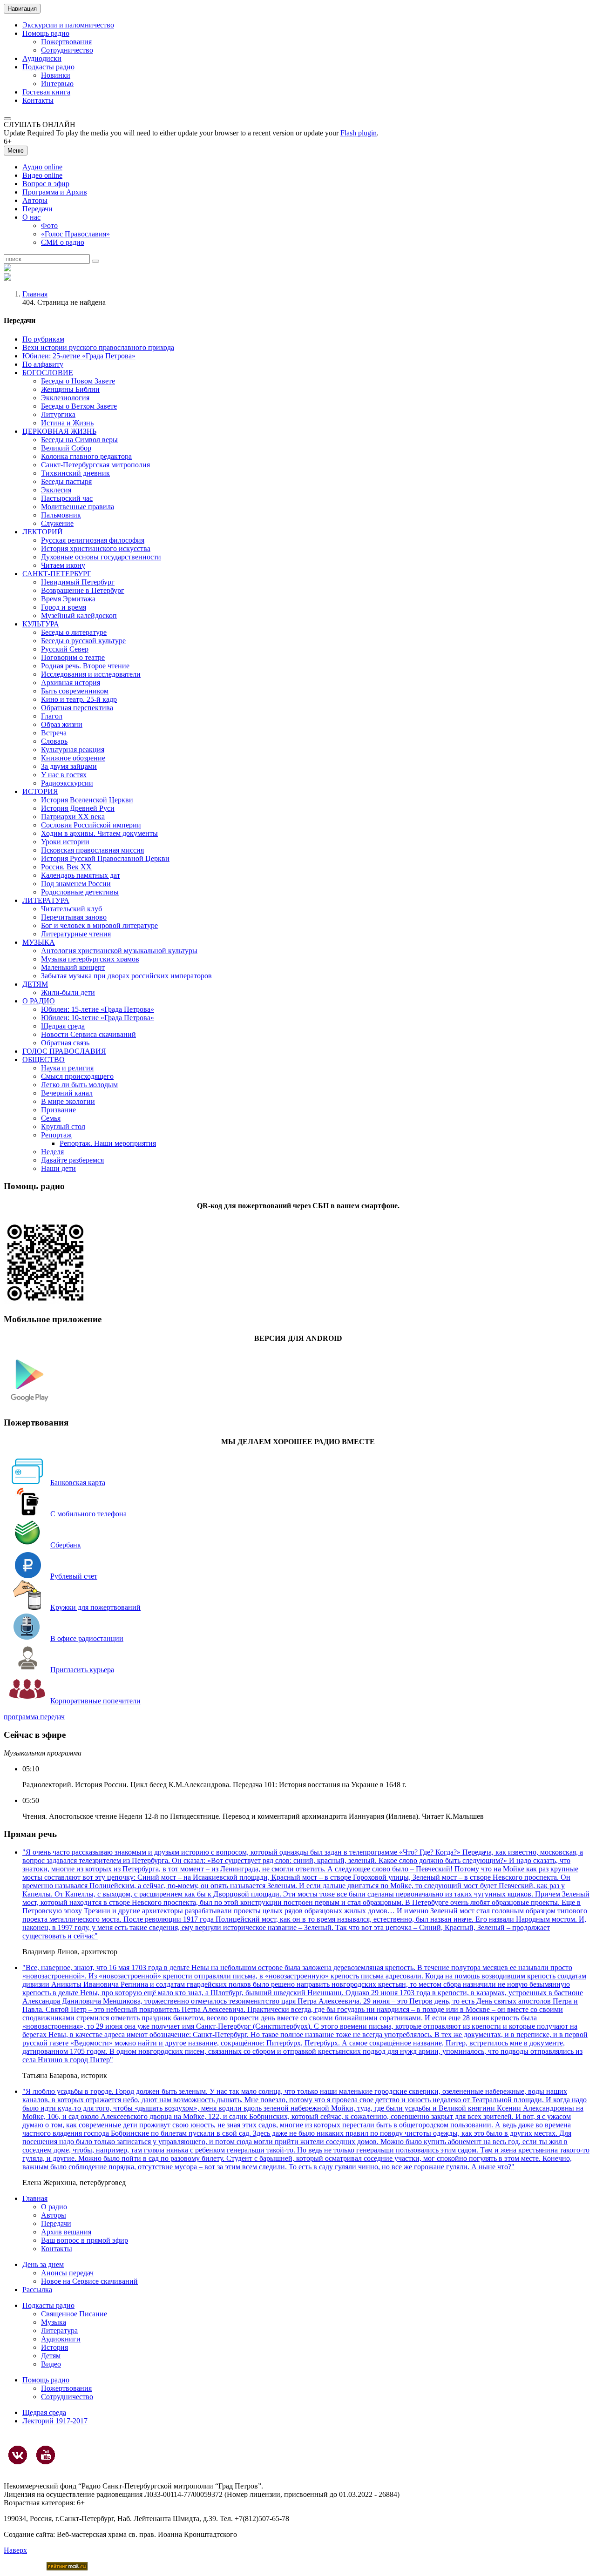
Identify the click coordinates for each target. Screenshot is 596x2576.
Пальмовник (61, 515)
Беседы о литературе (74, 632)
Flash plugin (359, 133)
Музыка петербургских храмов (90, 959)
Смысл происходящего (77, 1076)
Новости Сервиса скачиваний (88, 1034)
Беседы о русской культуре (83, 641)
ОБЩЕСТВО (44, 1059)
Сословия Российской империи (91, 825)
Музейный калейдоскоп (79, 615)
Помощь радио (46, 33)
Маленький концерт (73, 967)
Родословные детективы (80, 892)
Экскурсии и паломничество (68, 25)
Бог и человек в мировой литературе (99, 925)
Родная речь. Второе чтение (85, 666)
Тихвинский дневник (75, 473)
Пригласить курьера (82, 1670)
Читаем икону (63, 565)
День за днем (43, 2264)
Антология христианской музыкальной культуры (119, 951)
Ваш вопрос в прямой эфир (85, 2240)
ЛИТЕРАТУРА (46, 900)
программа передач (34, 1717)
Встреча (54, 733)
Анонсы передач (67, 2273)
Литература (59, 2331)
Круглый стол (63, 1127)
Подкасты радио (48, 67)
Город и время (64, 607)
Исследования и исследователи (91, 674)
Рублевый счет (74, 1576)
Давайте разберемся (72, 1160)
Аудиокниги (61, 2339)
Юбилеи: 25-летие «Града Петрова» (79, 356)
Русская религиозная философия (93, 540)
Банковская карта (78, 1483)
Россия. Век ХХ (66, 867)
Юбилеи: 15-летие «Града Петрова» (98, 1009)
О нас (31, 217)
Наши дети (58, 1168)
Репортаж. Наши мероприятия (108, 1143)
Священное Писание (74, 2314)
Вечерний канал (67, 1093)
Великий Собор (66, 448)
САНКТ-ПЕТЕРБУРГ (57, 574)
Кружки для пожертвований (95, 1607)
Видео (51, 2364)
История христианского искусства (96, 548)
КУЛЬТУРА (41, 624)
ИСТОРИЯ (40, 791)
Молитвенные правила (78, 507)
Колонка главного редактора (86, 456)
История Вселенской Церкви (87, 800)
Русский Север (65, 649)
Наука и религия (67, 1068)
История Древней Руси (78, 808)
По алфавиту (43, 364)
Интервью (57, 84)
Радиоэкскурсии (67, 783)
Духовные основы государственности (101, 557)
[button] (7, 119)
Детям (51, 2356)
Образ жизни (62, 724)
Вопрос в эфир (46, 184)
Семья (51, 1118)
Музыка (54, 2322)
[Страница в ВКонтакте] (18, 2455)
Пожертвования (66, 42)
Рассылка (37, 2290)
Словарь (54, 741)
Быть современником (75, 691)
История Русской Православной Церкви (105, 858)
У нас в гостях (64, 775)
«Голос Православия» (75, 234)
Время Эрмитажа (68, 599)
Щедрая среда (63, 1026)
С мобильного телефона (88, 1514)
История (54, 2347)
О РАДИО (39, 1001)
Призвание (58, 1110)
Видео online (42, 175)
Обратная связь (65, 1043)
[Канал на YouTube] (46, 2455)
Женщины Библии (70, 389)
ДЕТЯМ (35, 984)
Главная (35, 294)
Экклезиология (65, 398)
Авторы (35, 200)
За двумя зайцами (69, 766)
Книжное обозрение (73, 758)
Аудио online (42, 167)
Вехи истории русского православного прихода (98, 347)
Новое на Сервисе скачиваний (89, 2281)
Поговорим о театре (73, 657)
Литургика (58, 414)
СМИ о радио (63, 242)
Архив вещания (66, 2232)
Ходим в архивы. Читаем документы (99, 833)
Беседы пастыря (66, 481)
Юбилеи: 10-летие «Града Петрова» (98, 1018)
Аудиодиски (42, 58)
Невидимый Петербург (78, 582)
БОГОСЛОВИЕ (48, 373)
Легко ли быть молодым (79, 1085)
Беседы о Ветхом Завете (79, 406)
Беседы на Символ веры (79, 440)
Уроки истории (65, 842)
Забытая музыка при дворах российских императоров (126, 976)
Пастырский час (67, 498)
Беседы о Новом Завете (78, 381)
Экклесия (56, 490)
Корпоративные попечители (95, 1701)
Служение (57, 523)
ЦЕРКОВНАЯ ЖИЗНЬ (59, 431)
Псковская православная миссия (92, 850)
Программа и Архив (55, 192)
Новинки (56, 75)
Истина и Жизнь (67, 423)
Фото (49, 225)
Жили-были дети (68, 992)
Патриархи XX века (73, 817)
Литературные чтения (76, 934)
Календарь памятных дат (81, 875)
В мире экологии (68, 1101)
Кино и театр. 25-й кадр (79, 699)
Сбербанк (66, 1545)
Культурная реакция (73, 750)
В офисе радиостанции (87, 1638)
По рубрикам (43, 339)
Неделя (52, 1152)
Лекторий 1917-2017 (55, 2421)
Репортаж (56, 1135)
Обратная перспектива (77, 708)
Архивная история (71, 683)
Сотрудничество (67, 50)
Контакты (38, 100)
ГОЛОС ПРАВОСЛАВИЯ (64, 1051)
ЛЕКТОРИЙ (43, 532)
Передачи (37, 209)
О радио (54, 2207)
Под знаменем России (76, 884)
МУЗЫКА (39, 942)
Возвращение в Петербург (83, 590)
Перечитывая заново (74, 917)
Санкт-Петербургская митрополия (95, 465)
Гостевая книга (46, 92)
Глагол (52, 716)
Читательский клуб (71, 909)
